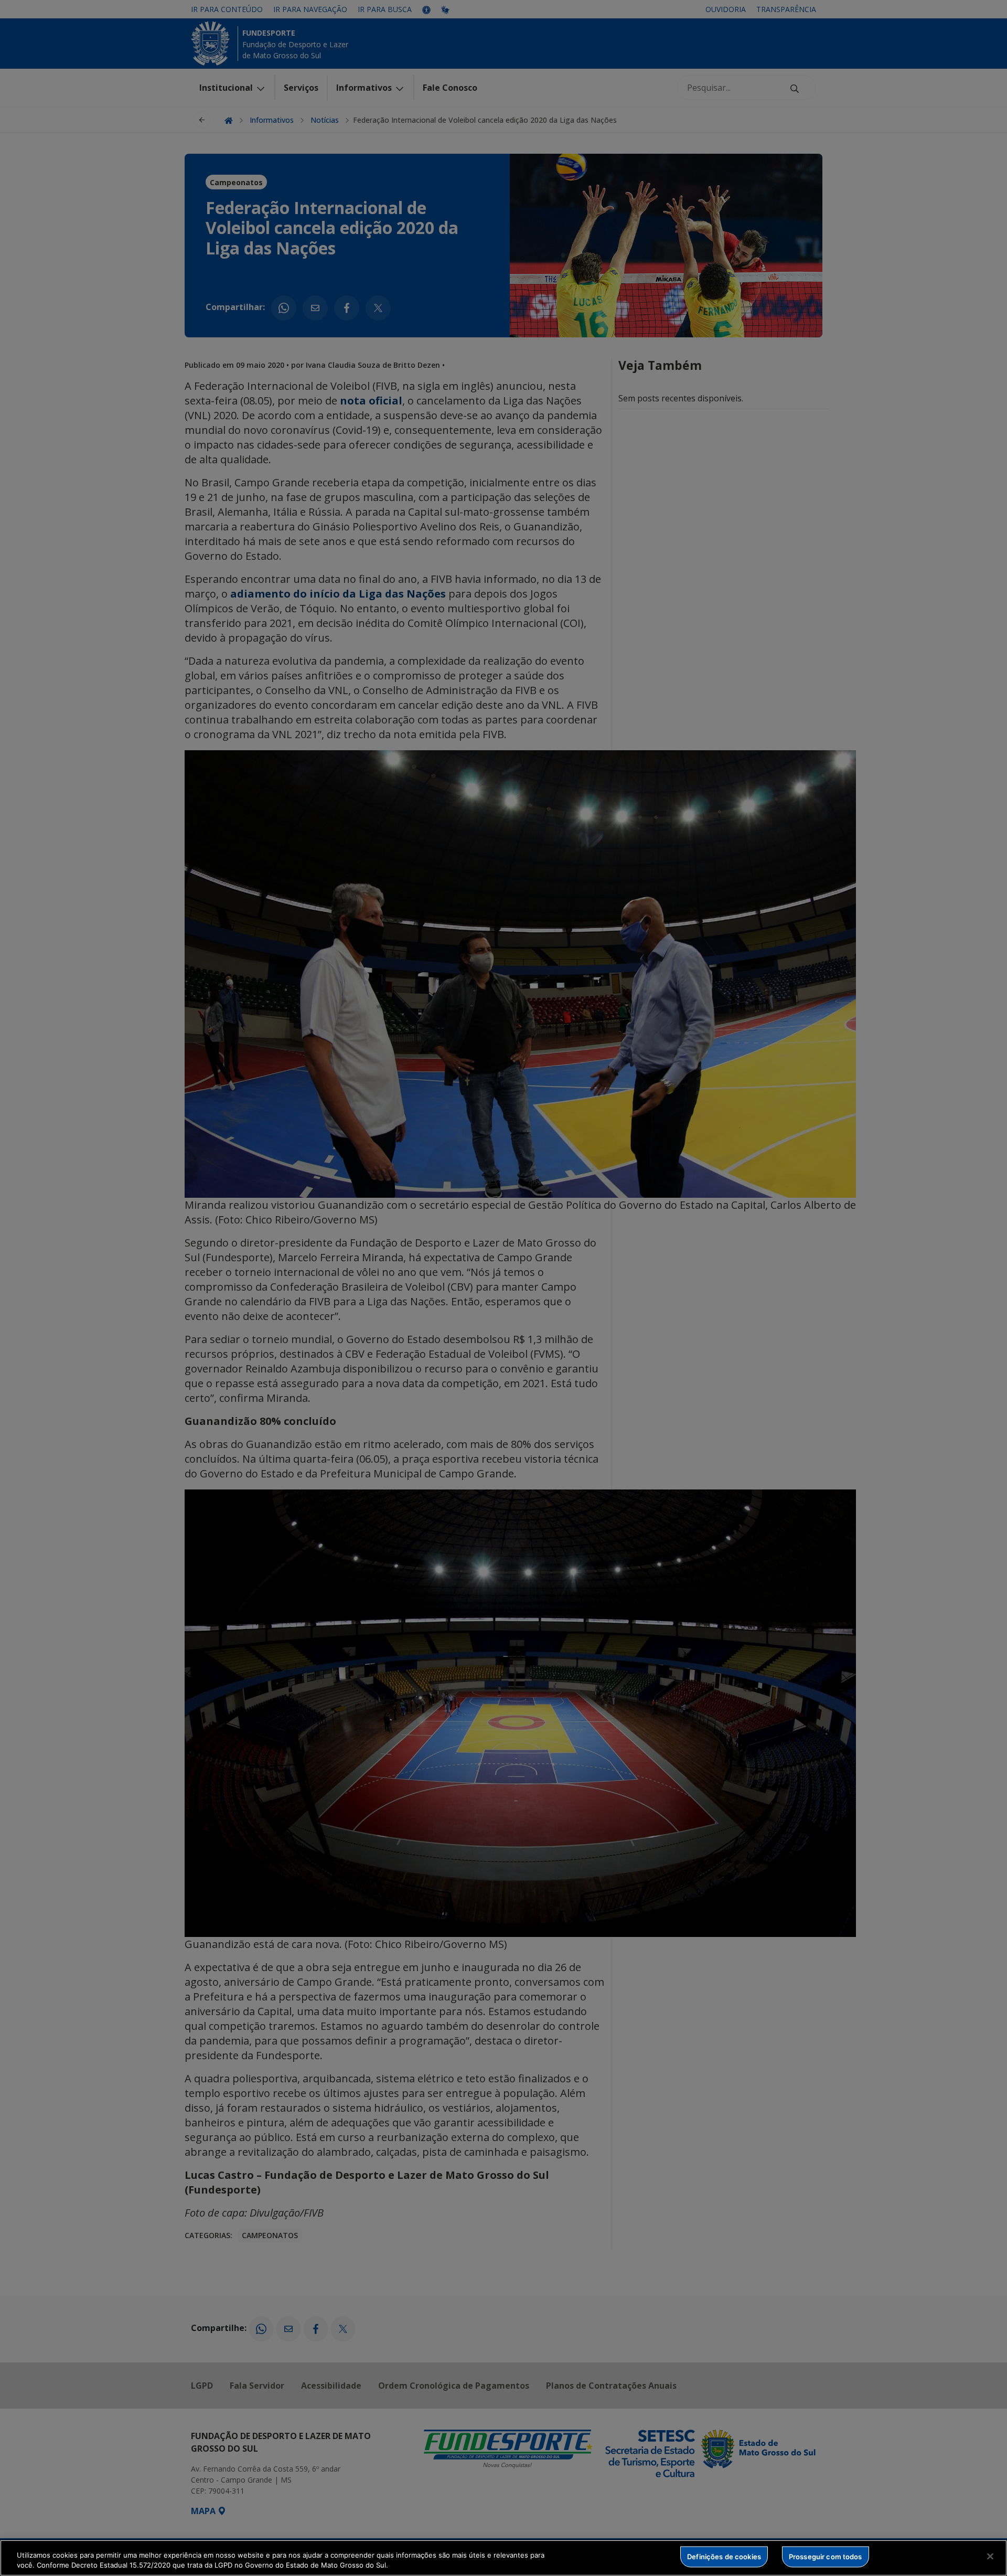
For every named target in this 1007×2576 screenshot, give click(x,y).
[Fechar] (990, 2557)
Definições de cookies (724, 2557)
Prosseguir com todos (826, 2557)
